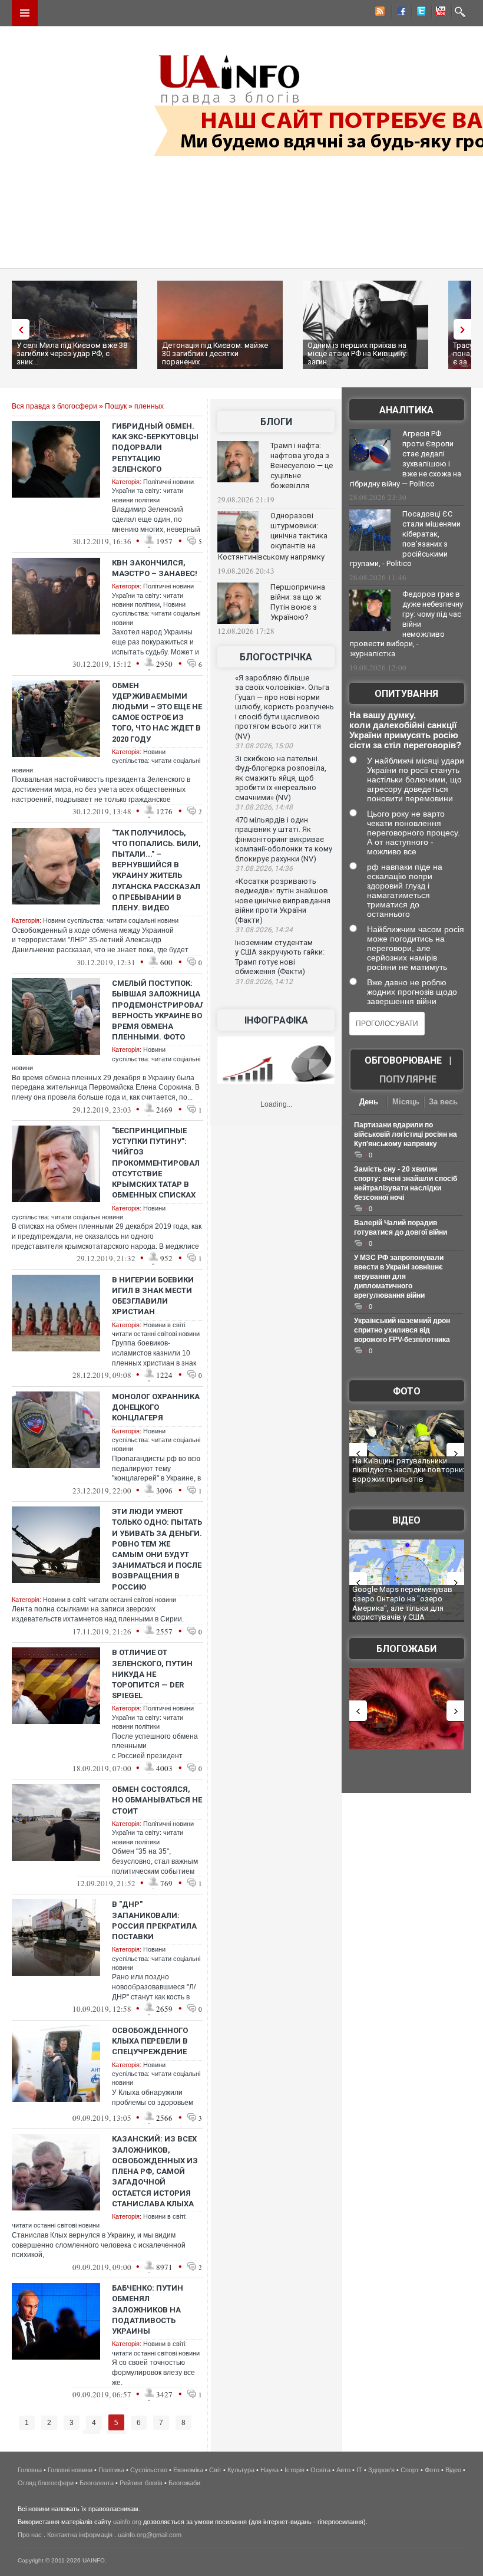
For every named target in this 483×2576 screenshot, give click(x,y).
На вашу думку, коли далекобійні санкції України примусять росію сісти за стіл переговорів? (405, 730)
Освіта (320, 2470)
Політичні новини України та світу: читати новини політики (153, 491)
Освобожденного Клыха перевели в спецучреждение (150, 2041)
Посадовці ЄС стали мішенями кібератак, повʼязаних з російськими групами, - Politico (405, 539)
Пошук (116, 406)
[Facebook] (399, 13)
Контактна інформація (80, 2535)
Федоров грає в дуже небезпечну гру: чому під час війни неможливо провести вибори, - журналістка (406, 624)
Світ (215, 2470)
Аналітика (406, 410)
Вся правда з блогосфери (54, 406)
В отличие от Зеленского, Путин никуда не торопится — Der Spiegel (152, 1674)
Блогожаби (406, 1649)
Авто (343, 2470)
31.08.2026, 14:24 (264, 930)
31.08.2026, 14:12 (264, 982)
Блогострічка (276, 657)
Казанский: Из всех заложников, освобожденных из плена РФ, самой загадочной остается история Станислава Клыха (155, 2171)
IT (359, 2470)
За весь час (443, 1103)
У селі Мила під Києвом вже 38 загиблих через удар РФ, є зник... (72, 353)
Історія (295, 2470)
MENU (25, 13)
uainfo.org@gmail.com (150, 2535)
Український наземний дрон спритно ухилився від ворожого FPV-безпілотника (402, 1330)
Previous (18, 329)
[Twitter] (419, 13)
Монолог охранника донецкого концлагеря (156, 1407)
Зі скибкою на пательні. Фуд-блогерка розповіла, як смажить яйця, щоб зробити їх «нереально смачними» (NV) (281, 778)
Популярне (408, 1079)
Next (465, 329)
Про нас (30, 2535)
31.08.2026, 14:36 (264, 868)
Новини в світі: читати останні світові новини (110, 1600)
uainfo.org (127, 2522)
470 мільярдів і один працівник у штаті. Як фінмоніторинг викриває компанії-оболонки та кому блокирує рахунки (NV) (284, 839)
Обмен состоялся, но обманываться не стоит (157, 1800)
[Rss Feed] (379, 13)
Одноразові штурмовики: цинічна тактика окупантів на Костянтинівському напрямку (273, 536)
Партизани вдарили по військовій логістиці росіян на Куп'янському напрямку (406, 1134)
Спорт (410, 2470)
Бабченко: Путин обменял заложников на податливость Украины (148, 2309)
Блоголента (97, 2483)
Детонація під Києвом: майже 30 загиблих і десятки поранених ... (215, 353)
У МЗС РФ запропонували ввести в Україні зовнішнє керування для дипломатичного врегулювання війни (399, 1277)
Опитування (406, 694)
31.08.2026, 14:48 (264, 807)
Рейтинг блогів (141, 2483)
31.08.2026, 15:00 (264, 746)
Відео (406, 1520)
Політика (111, 2470)
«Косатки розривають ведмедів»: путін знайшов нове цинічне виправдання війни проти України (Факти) (283, 901)
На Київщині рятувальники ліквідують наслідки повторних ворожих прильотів (409, 1470)
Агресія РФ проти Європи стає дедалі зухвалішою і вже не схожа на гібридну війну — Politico (406, 459)
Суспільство (149, 2470)
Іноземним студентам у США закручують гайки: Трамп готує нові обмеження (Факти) (280, 957)
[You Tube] (439, 13)
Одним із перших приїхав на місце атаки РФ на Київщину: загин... (358, 353)
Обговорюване (403, 1060)
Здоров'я (381, 2470)
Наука (269, 2470)
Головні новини (70, 2470)
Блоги (276, 422)
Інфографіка (276, 1020)
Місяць (406, 1102)
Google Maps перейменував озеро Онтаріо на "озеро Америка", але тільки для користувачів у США (402, 1603)
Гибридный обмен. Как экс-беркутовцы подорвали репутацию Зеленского (155, 448)
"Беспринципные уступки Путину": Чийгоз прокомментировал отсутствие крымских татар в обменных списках (156, 1163)
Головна (30, 2470)
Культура (241, 2470)
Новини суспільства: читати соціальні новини (156, 613)
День (369, 1102)
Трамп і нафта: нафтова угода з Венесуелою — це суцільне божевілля (302, 465)
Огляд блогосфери (46, 2483)
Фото (407, 1391)
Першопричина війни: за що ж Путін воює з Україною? (298, 602)
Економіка (188, 2470)
